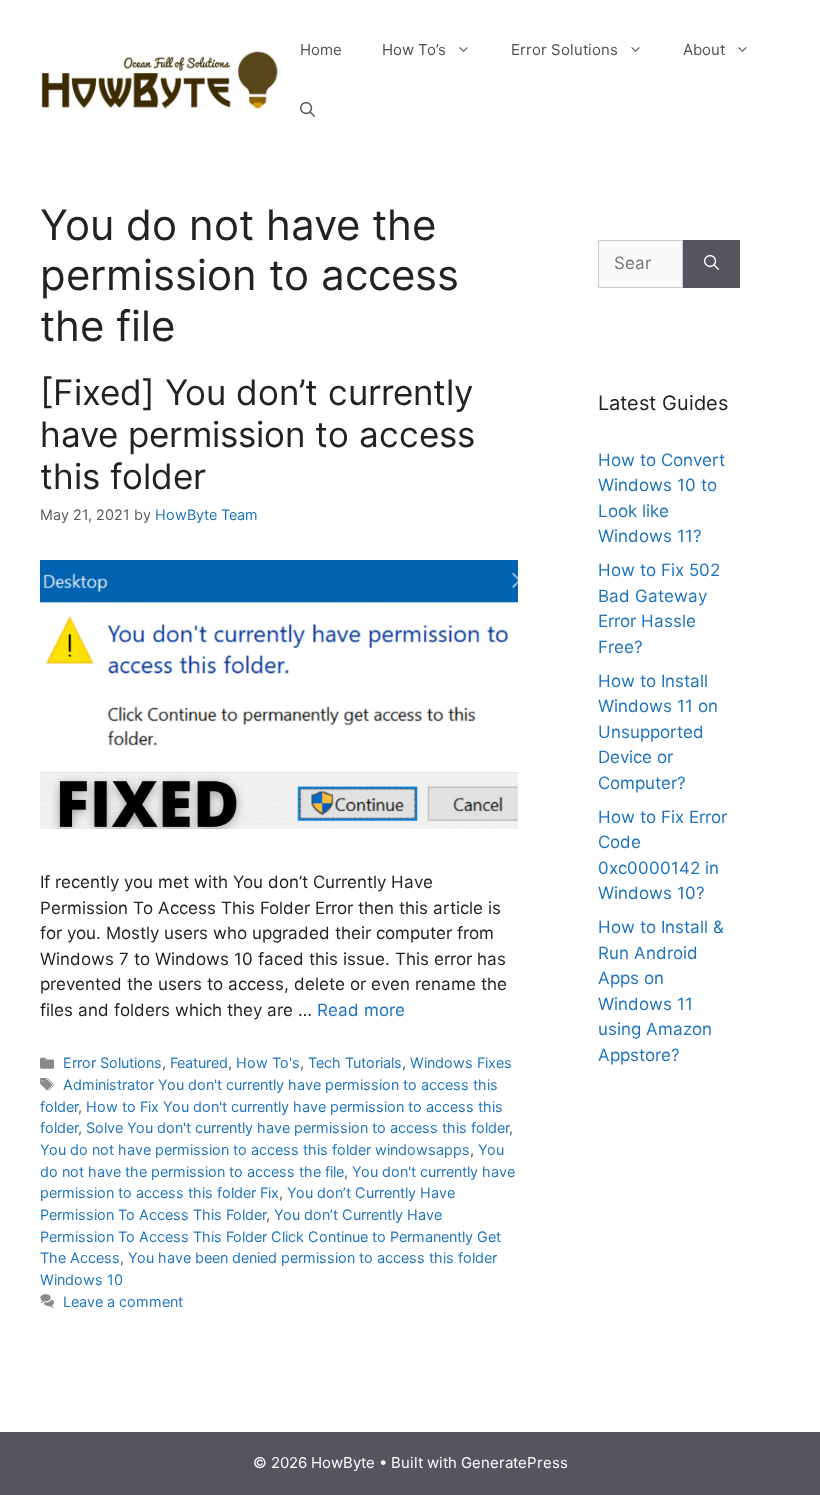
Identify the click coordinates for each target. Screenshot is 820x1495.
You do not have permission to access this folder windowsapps (255, 1149)
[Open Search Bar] (307, 110)
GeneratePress (514, 1462)
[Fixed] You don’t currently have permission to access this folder (257, 434)
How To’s (414, 49)
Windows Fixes (461, 1062)
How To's (268, 1062)
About (704, 49)
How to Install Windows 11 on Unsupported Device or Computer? (658, 732)
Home (321, 49)
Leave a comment (123, 1301)
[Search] (711, 264)
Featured (199, 1062)
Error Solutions (564, 49)
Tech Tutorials (355, 1062)
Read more (361, 1010)
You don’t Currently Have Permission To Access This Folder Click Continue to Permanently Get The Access (270, 1236)
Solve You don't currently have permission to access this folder (297, 1127)
